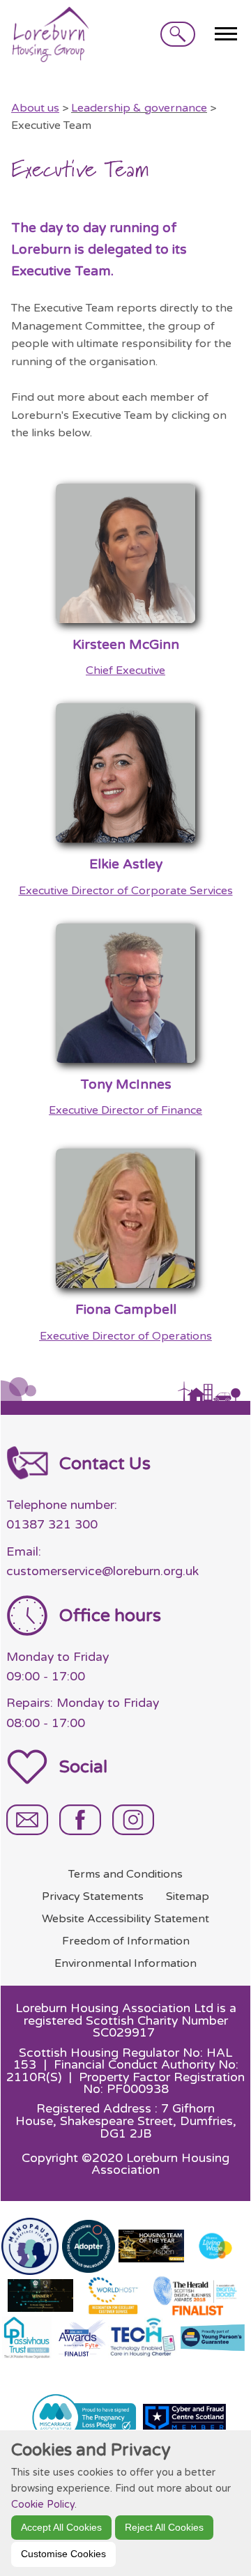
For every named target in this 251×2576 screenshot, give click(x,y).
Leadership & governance (139, 108)
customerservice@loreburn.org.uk (102, 1571)
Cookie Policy (43, 2505)
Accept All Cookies (61, 2527)
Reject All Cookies (164, 2527)
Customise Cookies (63, 2554)
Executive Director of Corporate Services (126, 891)
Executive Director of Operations (126, 1336)
